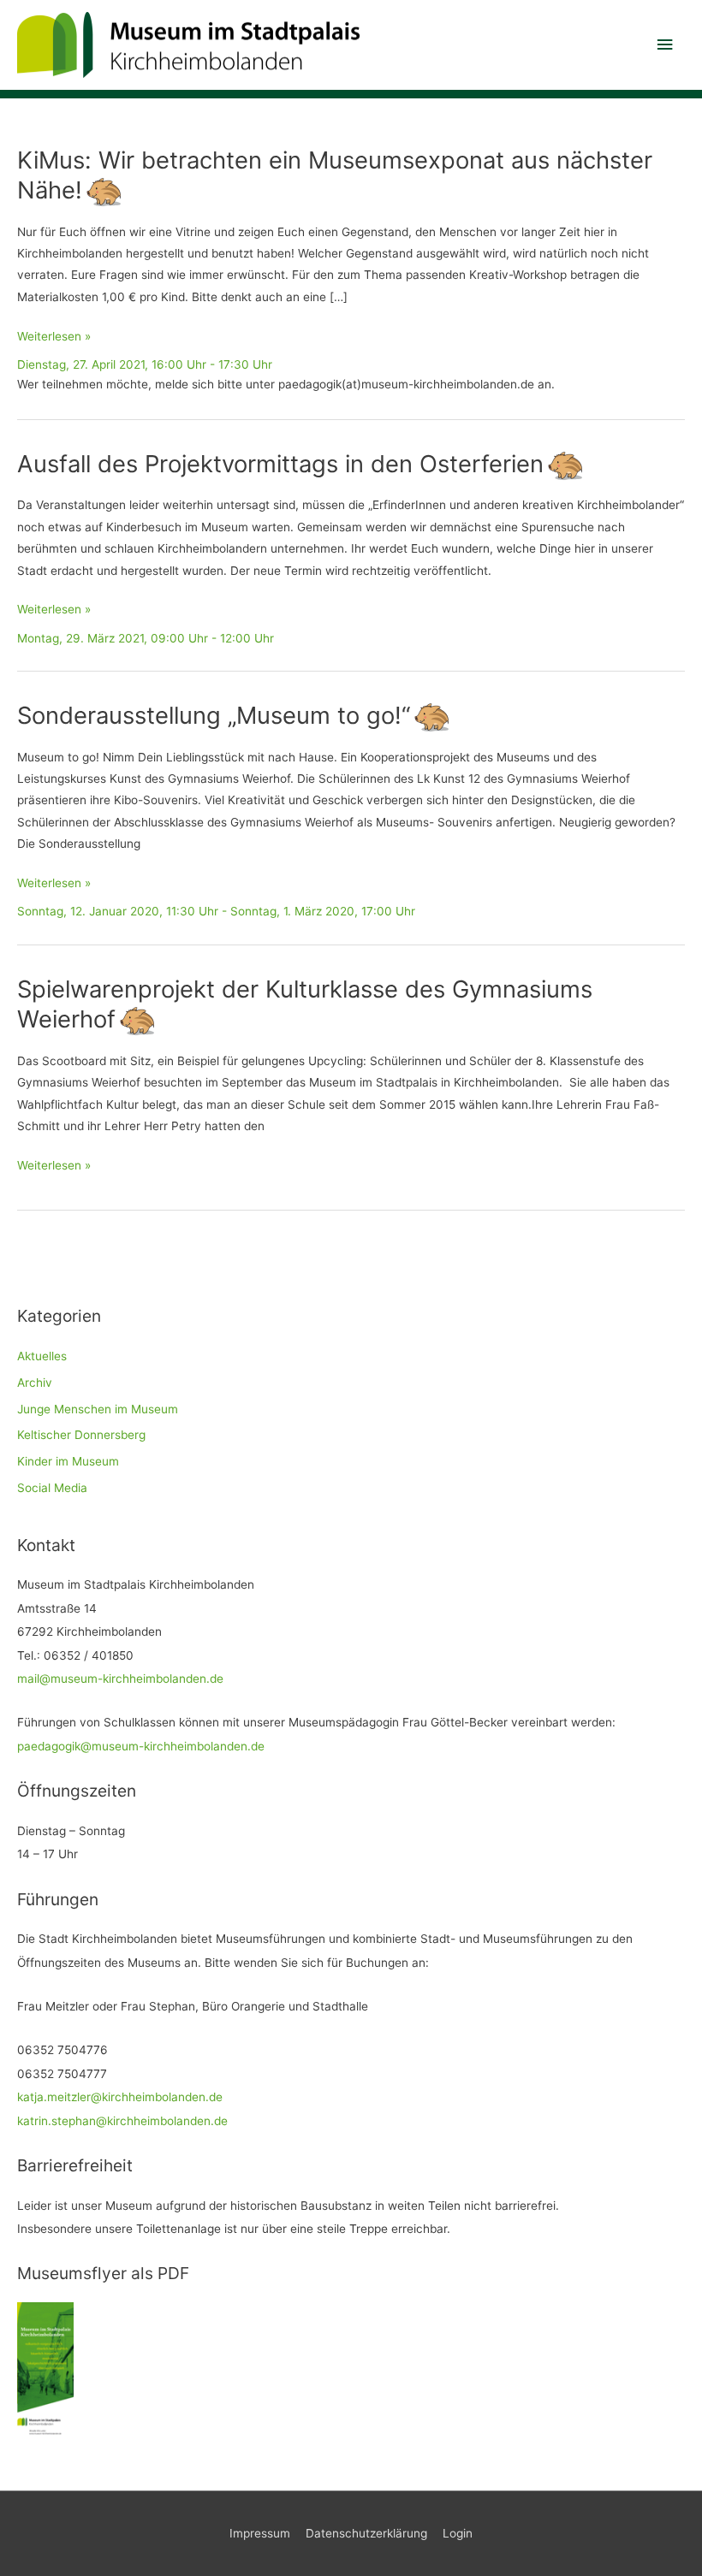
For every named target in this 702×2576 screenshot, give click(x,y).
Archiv (35, 1383)
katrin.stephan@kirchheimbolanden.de (122, 2121)
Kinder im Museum (68, 1461)
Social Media (52, 1488)
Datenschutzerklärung (366, 2533)
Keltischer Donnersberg (81, 1435)
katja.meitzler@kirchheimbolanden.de (120, 2097)
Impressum (260, 2533)
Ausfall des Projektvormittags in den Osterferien (280, 464)
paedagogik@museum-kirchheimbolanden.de (141, 1746)
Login (458, 2533)
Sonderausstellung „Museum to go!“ (214, 715)
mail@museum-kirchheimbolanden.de (120, 1679)
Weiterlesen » (54, 338)
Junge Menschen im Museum (98, 1409)
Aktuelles (42, 1356)
